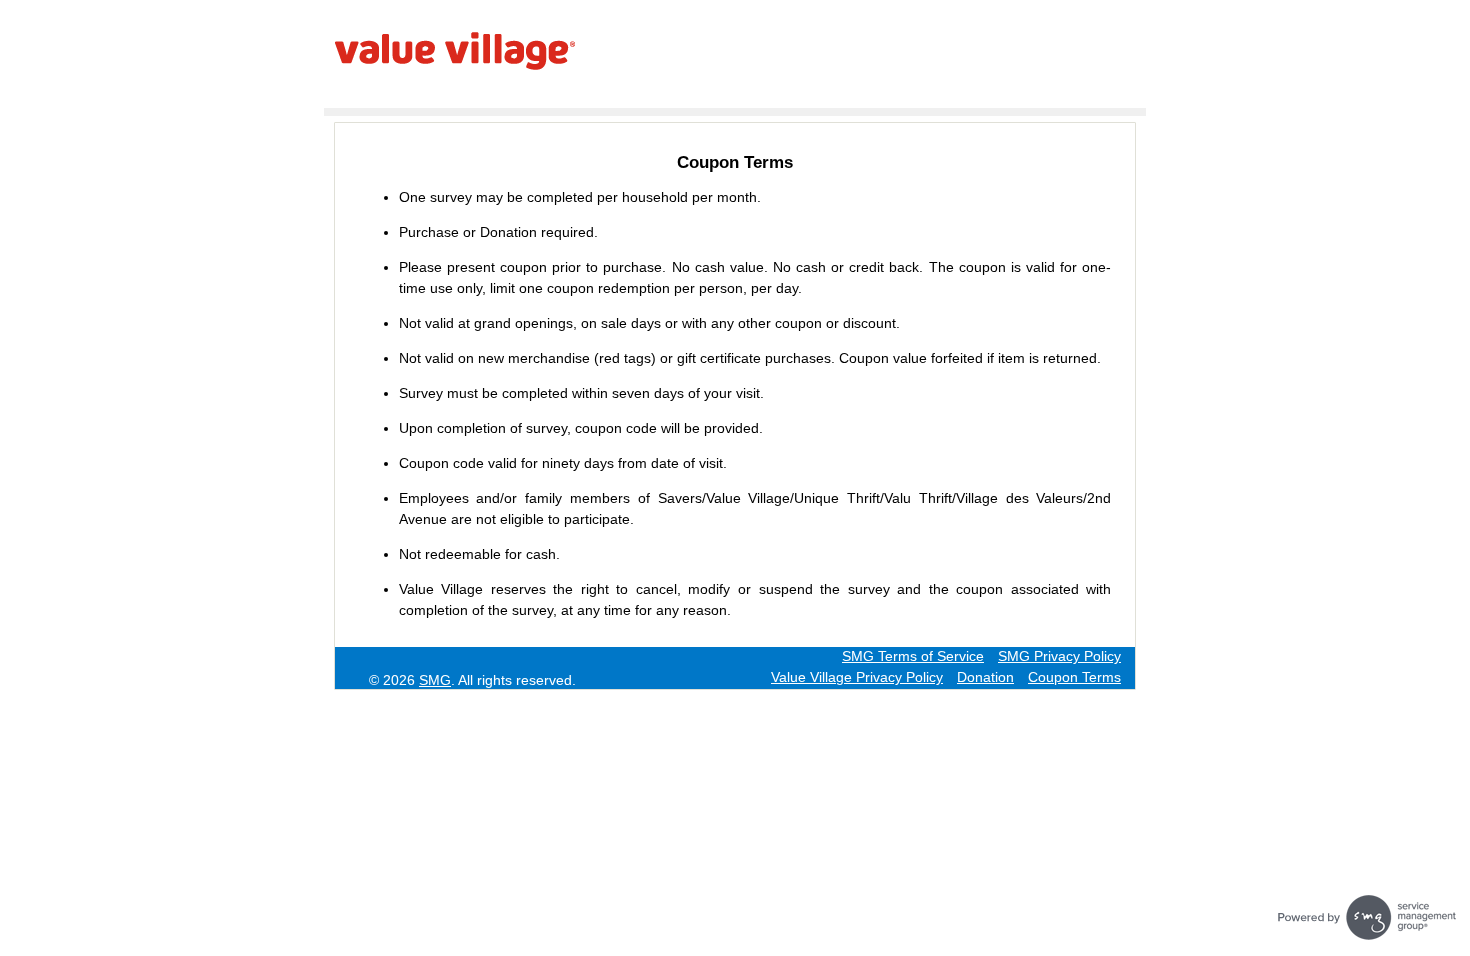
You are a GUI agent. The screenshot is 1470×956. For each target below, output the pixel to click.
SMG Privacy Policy (1059, 656)
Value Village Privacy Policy (857, 677)
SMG (435, 680)
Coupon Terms (1074, 677)
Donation (985, 677)
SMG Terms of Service (913, 656)
